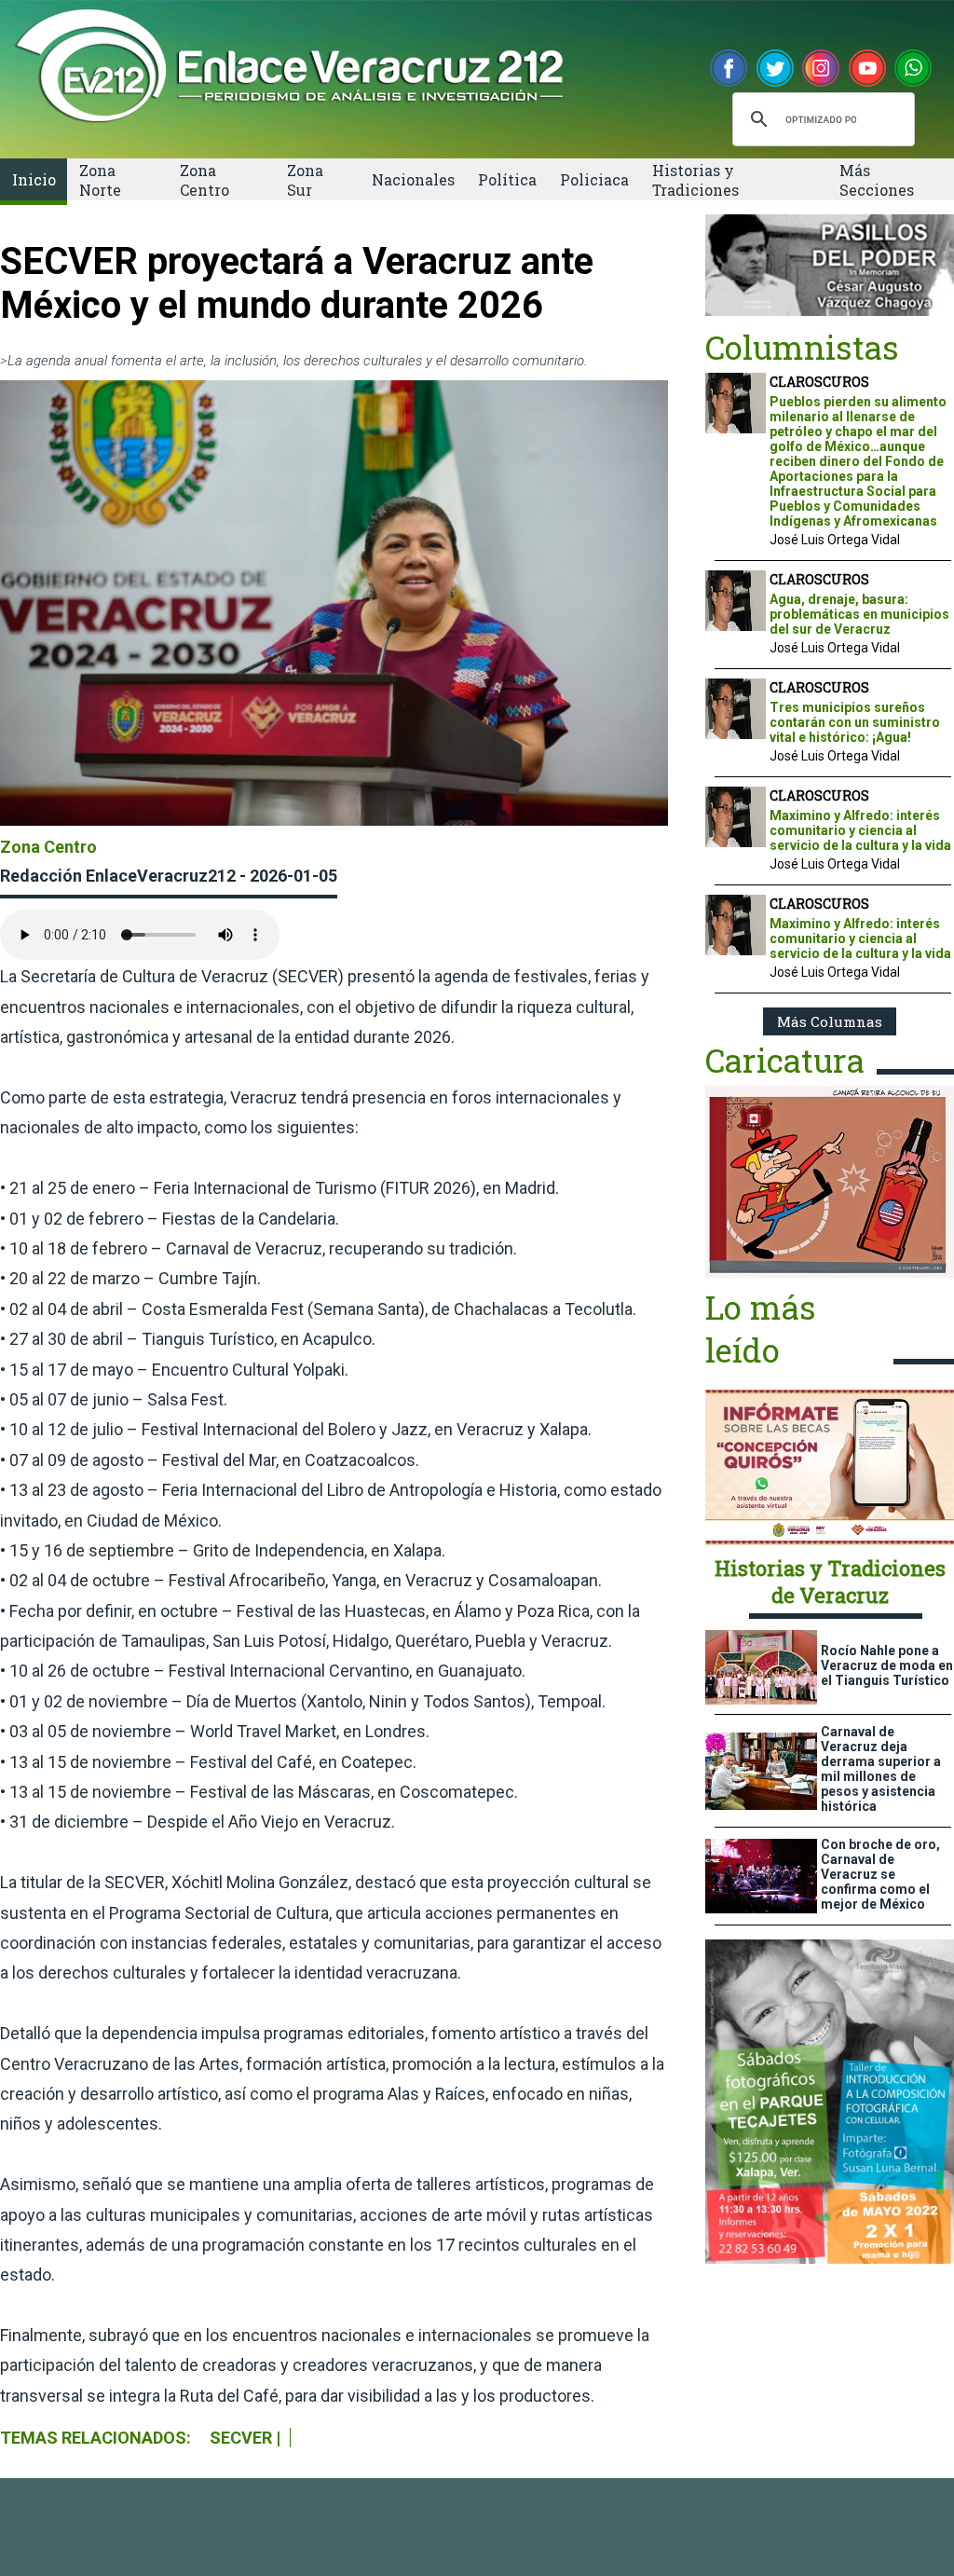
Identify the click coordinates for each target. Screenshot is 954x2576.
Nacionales (413, 179)
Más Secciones (877, 180)
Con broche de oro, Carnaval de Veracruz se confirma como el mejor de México (880, 1874)
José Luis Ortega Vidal (835, 540)
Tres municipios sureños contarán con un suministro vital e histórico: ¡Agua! (855, 722)
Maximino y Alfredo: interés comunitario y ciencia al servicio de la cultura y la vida (860, 830)
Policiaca (594, 179)
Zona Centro (204, 180)
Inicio (34, 179)
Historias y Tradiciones (695, 180)
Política (507, 179)
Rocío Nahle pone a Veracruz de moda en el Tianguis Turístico (887, 1665)
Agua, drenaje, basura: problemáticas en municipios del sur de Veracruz (859, 614)
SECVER (241, 2438)
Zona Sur (305, 180)
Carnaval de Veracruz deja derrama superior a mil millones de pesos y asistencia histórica (881, 1769)
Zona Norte (100, 180)
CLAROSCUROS (819, 382)
